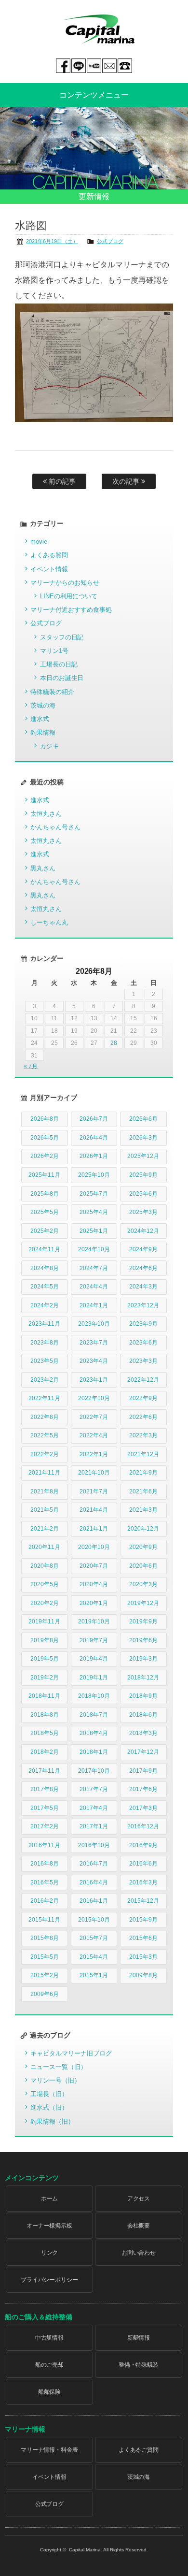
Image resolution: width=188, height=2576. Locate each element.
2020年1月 (94, 1603)
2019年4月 (94, 1659)
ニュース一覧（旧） (59, 2067)
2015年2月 (45, 1975)
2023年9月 (143, 1324)
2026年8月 (45, 1119)
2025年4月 (94, 1212)
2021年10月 (94, 1473)
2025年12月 (143, 1156)
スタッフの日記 (62, 637)
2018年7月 (94, 1715)
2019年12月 (143, 1603)
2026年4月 (94, 1138)
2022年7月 (94, 1417)
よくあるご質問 (139, 2450)
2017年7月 (94, 1789)
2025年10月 (94, 1175)
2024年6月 (143, 1268)
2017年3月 (143, 1808)
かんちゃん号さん (55, 827)
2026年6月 (143, 1119)
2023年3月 (143, 1361)
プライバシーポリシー (50, 2280)
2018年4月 (94, 1733)
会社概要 (139, 2226)
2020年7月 (94, 1566)
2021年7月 (94, 1491)
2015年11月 (44, 1920)
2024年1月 (94, 1305)
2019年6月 (143, 1640)
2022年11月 (44, 1398)
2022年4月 (94, 1435)
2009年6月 (45, 1994)
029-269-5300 (125, 66)
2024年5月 (45, 1287)
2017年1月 (94, 1826)
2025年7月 (94, 1194)
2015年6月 (143, 1938)
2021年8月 (45, 1491)
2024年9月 (143, 1249)
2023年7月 (94, 1343)
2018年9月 (143, 1696)
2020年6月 (143, 1566)
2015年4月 (94, 1957)
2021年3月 (143, 1510)
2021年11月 (44, 1473)
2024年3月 (143, 1287)
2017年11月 (44, 1771)
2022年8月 (45, 1417)
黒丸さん (43, 868)
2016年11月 (44, 1845)
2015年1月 (94, 1975)
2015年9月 (143, 1920)
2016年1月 (94, 1901)
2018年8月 (45, 1715)
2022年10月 (94, 1398)
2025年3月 (143, 1212)
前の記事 (61, 481)
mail (109, 66)
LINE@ (79, 66)
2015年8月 (45, 1938)
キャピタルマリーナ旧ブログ (71, 2053)
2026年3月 (143, 1138)
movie (39, 542)
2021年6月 (143, 1491)
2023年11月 (44, 1324)
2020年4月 (94, 1584)
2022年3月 (143, 1435)
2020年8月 (45, 1566)
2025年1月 (94, 1231)
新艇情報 (139, 2338)
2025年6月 (143, 1194)
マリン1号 (54, 651)
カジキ (49, 746)
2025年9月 (143, 1175)
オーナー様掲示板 (50, 2226)
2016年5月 (45, 1882)
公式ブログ (110, 241)
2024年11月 (44, 1249)
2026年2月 (45, 1156)
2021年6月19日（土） (52, 241)
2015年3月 (143, 1957)
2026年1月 (94, 1156)
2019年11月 (44, 1621)
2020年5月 (45, 1584)
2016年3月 (143, 1882)
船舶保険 (50, 2392)
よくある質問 (49, 555)
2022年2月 (45, 1454)
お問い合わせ (139, 2253)
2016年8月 (45, 1864)
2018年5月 (45, 1733)
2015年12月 (143, 1901)
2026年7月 (94, 1119)
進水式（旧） (49, 2107)
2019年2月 (45, 1678)
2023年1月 (94, 1380)
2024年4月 (94, 1287)
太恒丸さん (46, 814)
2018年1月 (94, 1752)
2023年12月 (143, 1305)
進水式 (40, 719)
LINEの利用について (69, 596)
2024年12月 (143, 1231)
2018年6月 (143, 1715)
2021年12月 (143, 1454)
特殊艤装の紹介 (52, 692)
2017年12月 (143, 1752)
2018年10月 (94, 1696)
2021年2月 (45, 1529)
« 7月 (31, 1066)
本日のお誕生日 (62, 678)
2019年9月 (143, 1621)
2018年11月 (44, 1696)
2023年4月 (94, 1361)
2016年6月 (143, 1864)
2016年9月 (143, 1845)
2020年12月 (143, 1529)
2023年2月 (45, 1380)
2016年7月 (94, 1864)
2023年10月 (94, 1324)
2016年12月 (143, 1826)
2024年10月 (94, 1249)
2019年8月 (45, 1640)
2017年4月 (94, 1808)
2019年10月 (94, 1621)
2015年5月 (45, 1957)
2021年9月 (143, 1473)
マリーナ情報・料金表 (50, 2450)
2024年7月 (94, 1268)
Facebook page (63, 66)
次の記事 (127, 481)
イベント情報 (49, 569)
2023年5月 (45, 1361)
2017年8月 (45, 1789)
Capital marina (99, 29)
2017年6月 (143, 1789)
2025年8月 (45, 1194)
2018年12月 (143, 1678)
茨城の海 (43, 705)
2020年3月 (143, 1584)
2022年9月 (143, 1398)
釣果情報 (43, 732)
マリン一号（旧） (55, 2080)
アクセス (139, 2199)
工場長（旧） (49, 2094)
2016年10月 (94, 1845)
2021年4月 (94, 1510)
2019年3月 (143, 1659)
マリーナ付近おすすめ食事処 (71, 610)
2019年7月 (94, 1640)
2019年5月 (45, 1659)
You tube (94, 66)
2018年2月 (45, 1752)
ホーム (50, 2199)
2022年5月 (45, 1435)
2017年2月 (45, 1826)
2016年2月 (45, 1901)
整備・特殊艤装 (139, 2365)
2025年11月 (44, 1175)
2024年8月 (45, 1268)
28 (114, 1043)
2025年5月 (45, 1212)
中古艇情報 (50, 2338)
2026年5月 (45, 1138)
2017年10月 (94, 1771)
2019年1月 (94, 1678)
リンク (50, 2253)
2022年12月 (143, 1380)
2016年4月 (94, 1882)
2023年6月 (143, 1343)
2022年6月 (143, 1417)
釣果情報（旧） (52, 2121)
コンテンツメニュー (94, 95)
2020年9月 (143, 1547)
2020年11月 (44, 1547)
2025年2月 (45, 1231)
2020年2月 (45, 1603)
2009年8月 (143, 1975)
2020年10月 (94, 1547)
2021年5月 (45, 1510)
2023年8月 (45, 1343)
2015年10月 (94, 1920)
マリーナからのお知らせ (65, 583)
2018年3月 (143, 1733)
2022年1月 (94, 1454)
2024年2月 (45, 1305)
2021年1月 (94, 1529)
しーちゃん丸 (49, 922)
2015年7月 (94, 1938)
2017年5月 (45, 1808)
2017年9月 (143, 1771)
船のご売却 (50, 2365)
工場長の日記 (59, 664)
